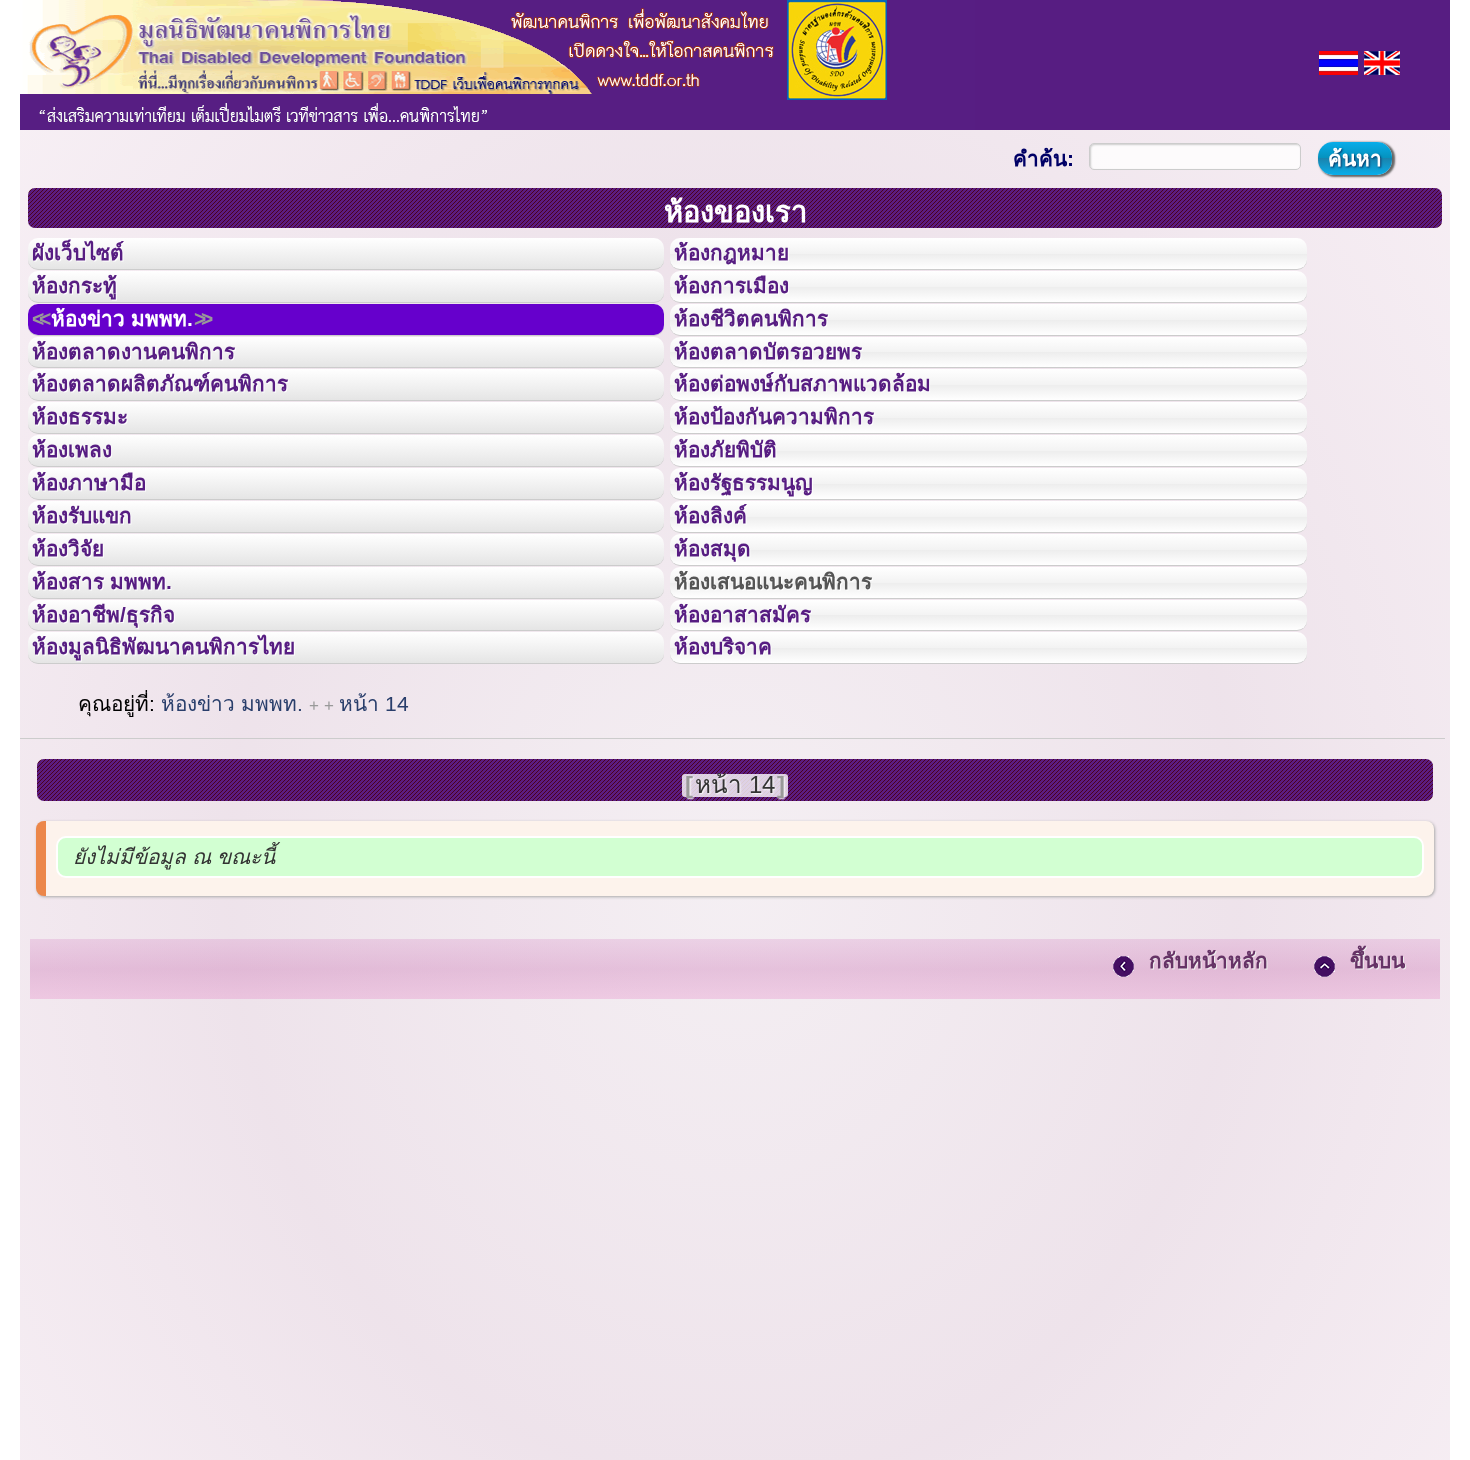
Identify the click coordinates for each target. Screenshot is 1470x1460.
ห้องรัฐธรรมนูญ (762, 573)
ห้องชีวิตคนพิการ (771, 349)
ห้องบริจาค (739, 797)
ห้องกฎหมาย (748, 259)
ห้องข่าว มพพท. (146, 349)
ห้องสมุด (725, 663)
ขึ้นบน (1377, 1116)
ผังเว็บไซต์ (94, 259)
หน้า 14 (374, 859)
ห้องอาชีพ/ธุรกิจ (123, 753)
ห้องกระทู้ (88, 304)
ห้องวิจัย (81, 663)
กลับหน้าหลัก (1208, 1116)
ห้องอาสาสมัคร (761, 753)
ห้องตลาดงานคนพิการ (157, 394)
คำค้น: (1043, 158)
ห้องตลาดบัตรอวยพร (791, 394)
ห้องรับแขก (98, 618)
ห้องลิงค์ (723, 618)
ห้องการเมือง (748, 304)
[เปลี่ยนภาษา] (1338, 60)
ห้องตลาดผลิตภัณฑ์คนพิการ (189, 438)
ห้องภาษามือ (105, 573)
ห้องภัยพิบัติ (741, 528)
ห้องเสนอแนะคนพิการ (798, 708)
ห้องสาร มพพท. (119, 708)
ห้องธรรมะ (94, 483)
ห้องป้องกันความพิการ (798, 483)
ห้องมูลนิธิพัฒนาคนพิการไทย (194, 797)
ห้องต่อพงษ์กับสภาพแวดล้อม (831, 438)
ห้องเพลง (85, 528)
